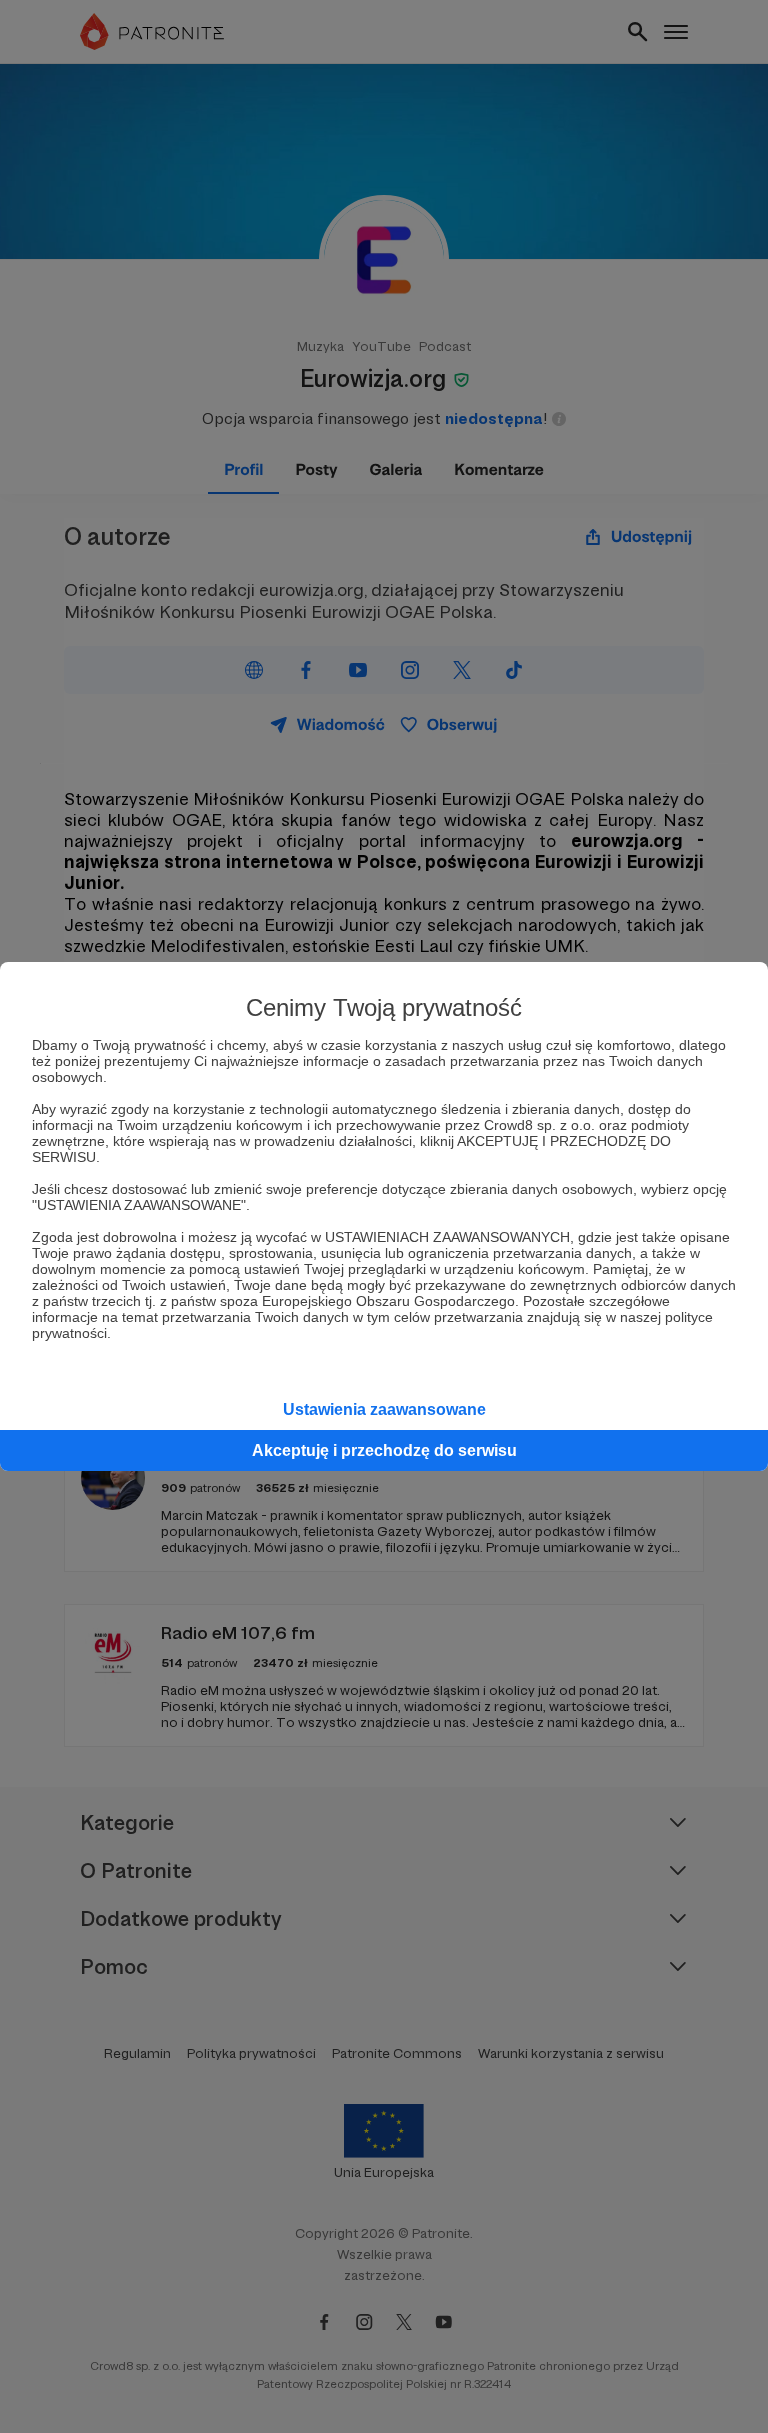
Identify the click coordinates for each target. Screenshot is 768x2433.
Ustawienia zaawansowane (384, 1409)
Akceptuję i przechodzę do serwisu (384, 1450)
